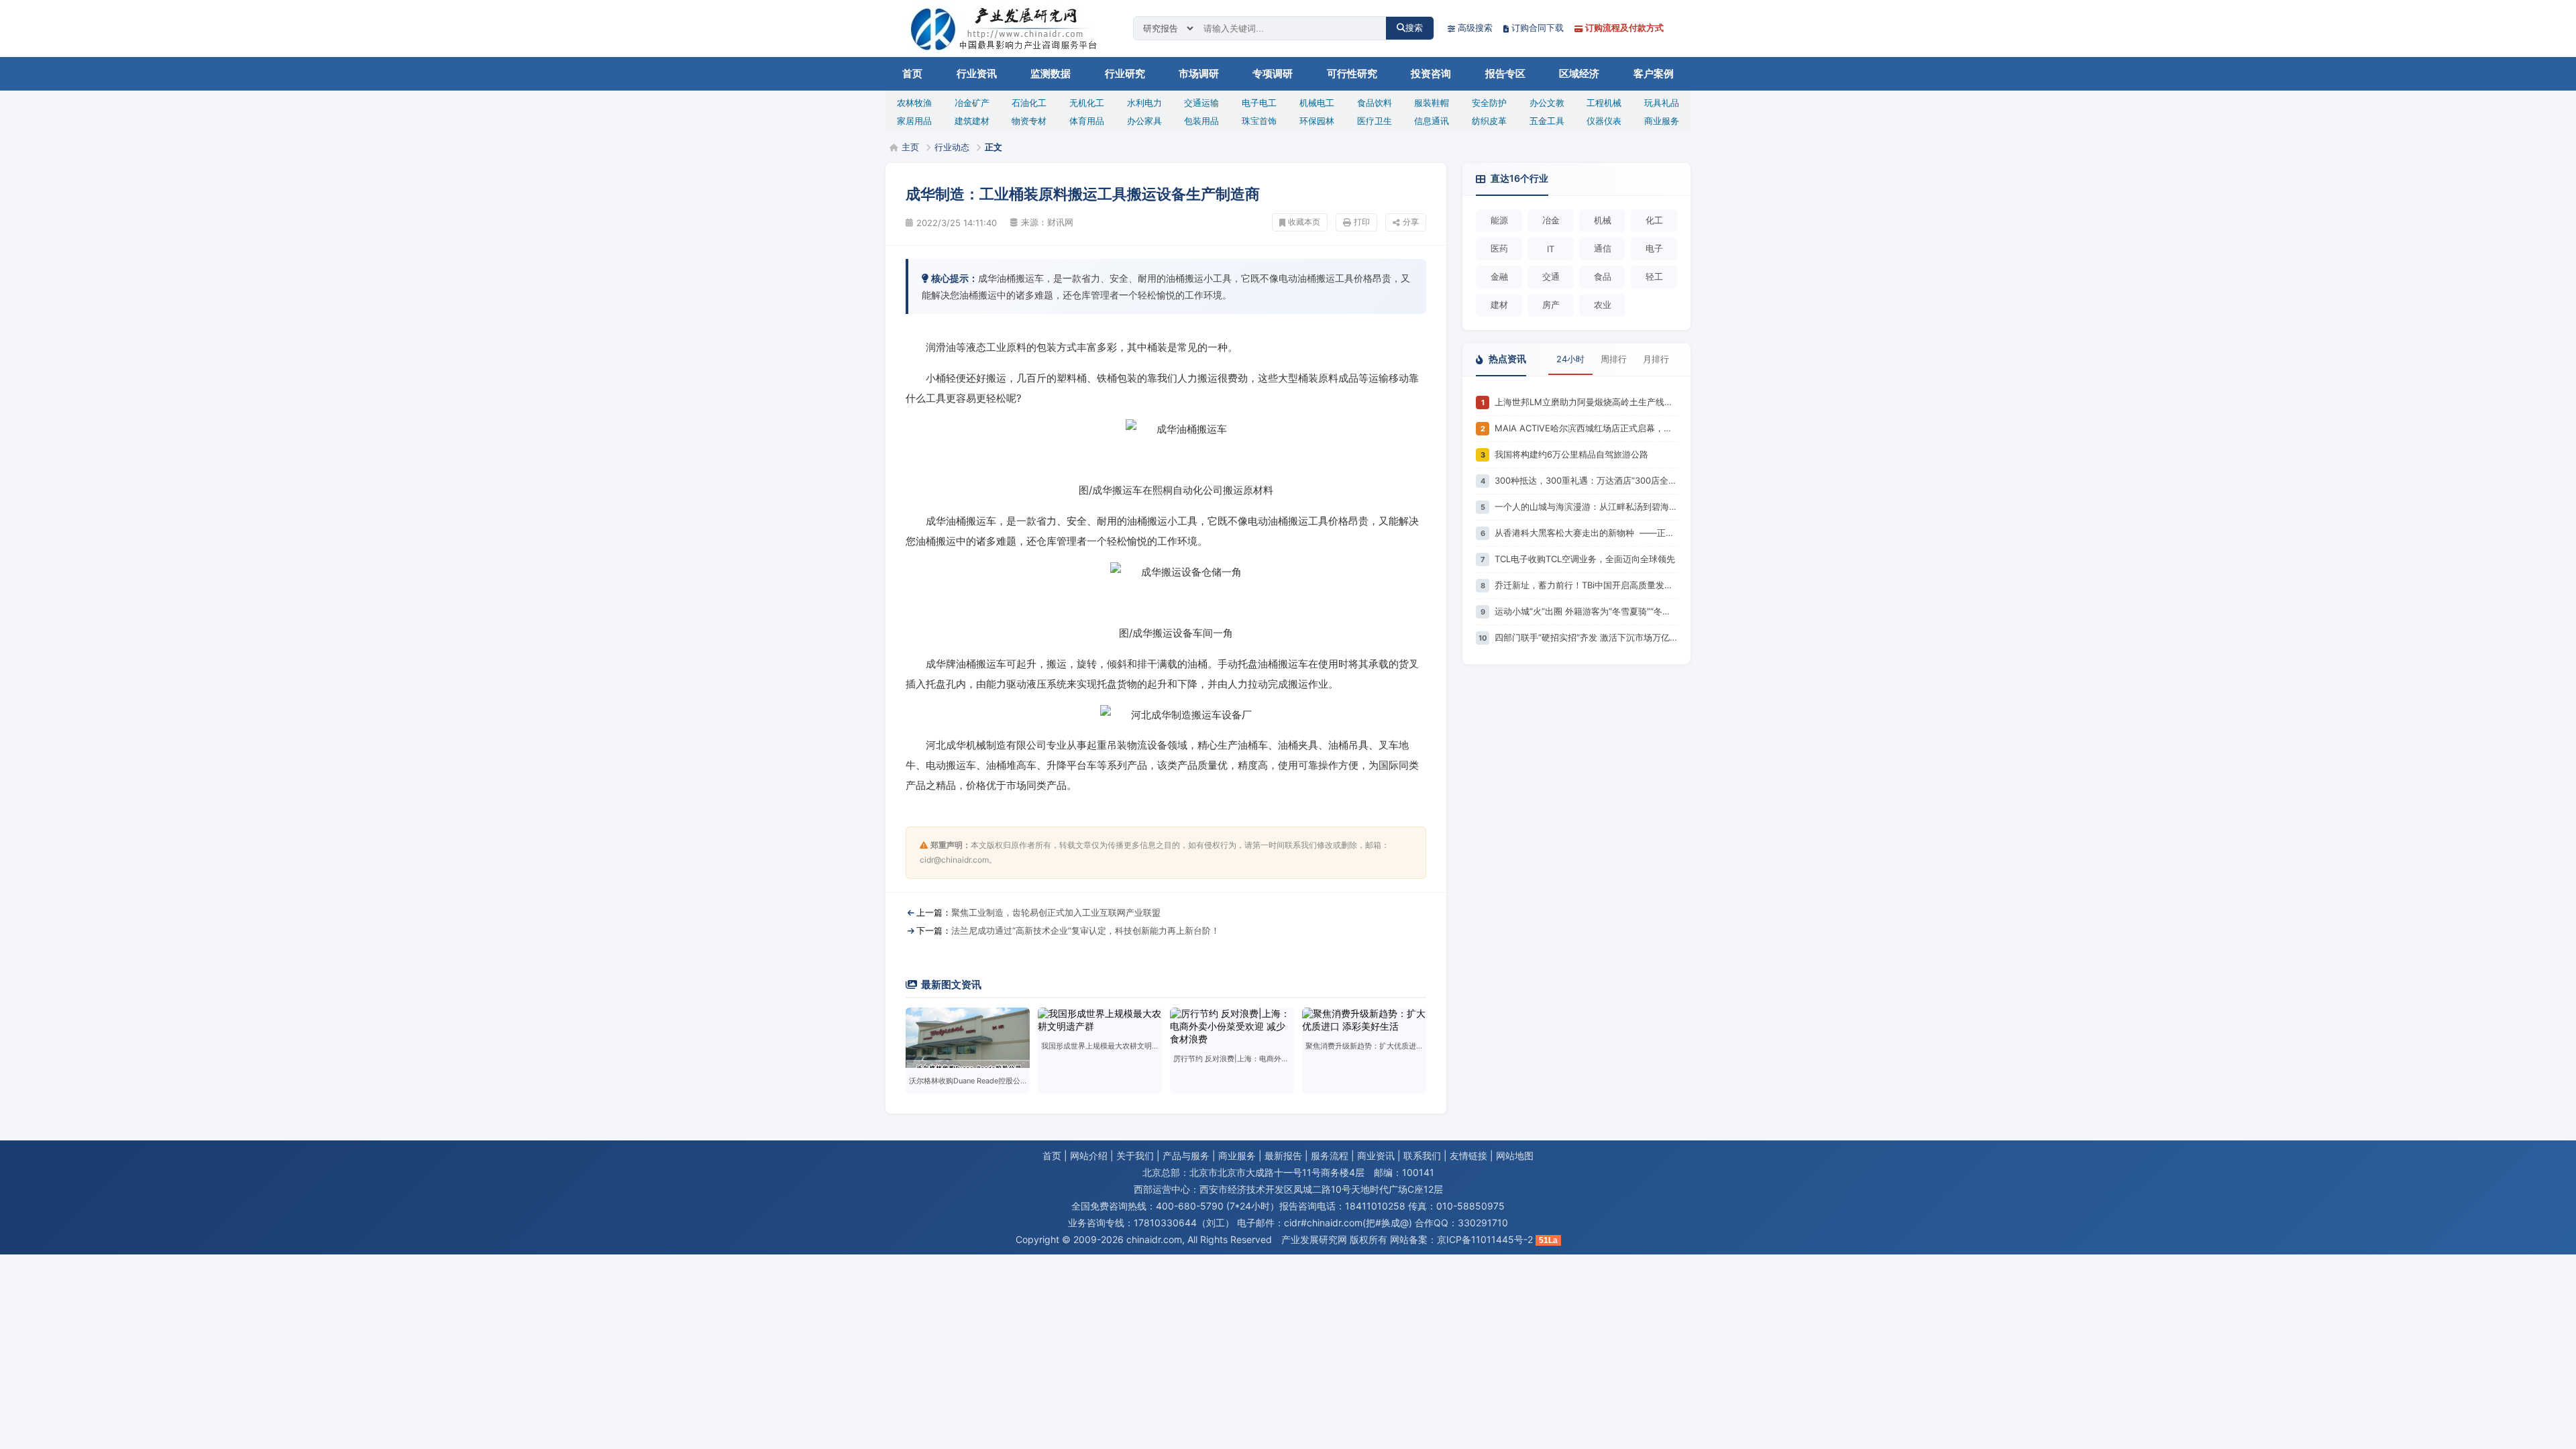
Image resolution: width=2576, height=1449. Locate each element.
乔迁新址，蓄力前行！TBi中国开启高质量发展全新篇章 (1586, 585)
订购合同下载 (1538, 28)
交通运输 (1201, 103)
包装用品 (1201, 121)
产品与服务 (1186, 1156)
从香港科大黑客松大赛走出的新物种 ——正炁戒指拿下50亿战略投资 (1586, 533)
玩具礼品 (1662, 103)
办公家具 (1144, 121)
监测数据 (1051, 74)
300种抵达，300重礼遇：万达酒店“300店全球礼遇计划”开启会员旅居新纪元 (1586, 480)
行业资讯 (977, 74)
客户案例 (1654, 74)
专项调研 (1273, 74)
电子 (1654, 248)
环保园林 (1317, 121)
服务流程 (1330, 1156)
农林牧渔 (914, 103)
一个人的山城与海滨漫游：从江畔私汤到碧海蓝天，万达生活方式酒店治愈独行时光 (1586, 506)
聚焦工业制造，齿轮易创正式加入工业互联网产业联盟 (1056, 912)
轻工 (1654, 276)
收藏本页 (1304, 222)
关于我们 (1135, 1156)
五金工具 (1547, 121)
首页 (912, 74)
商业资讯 (1376, 1156)
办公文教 (1547, 103)
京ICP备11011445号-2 (1485, 1239)
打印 (1362, 222)
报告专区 (1505, 74)
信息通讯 (1432, 121)
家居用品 (914, 121)
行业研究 (1125, 74)
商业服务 (1662, 121)
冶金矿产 (972, 103)
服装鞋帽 (1432, 103)
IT (1551, 249)
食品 (1603, 276)
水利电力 (1144, 103)
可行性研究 (1352, 74)
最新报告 (1283, 1156)
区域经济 (1579, 74)
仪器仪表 (1604, 121)
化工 (1654, 220)
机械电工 (1317, 103)
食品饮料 (1375, 103)
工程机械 (1604, 103)
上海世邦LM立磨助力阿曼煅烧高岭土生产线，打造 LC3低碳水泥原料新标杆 (1586, 402)
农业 (1603, 305)
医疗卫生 (1375, 121)
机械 (1603, 220)
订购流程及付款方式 (1624, 28)
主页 (910, 147)
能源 (1499, 220)
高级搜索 (1475, 28)
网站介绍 (1089, 1156)
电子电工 (1259, 103)
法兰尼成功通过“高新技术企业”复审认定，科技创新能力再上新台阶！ (1085, 930)
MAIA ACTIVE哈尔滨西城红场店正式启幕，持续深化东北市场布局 (1586, 428)
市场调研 (1199, 74)
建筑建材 (972, 121)
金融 (1499, 276)
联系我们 (1422, 1156)
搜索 (1414, 28)
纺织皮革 (1489, 121)
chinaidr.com (1154, 1239)
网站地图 (1515, 1156)
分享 (1411, 222)
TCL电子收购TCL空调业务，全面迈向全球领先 (1585, 559)
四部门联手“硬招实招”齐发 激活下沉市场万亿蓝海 (1586, 637)
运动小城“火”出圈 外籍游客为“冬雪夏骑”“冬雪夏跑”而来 (1586, 611)
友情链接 (1468, 1156)
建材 (1499, 305)
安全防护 (1489, 103)
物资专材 (1029, 121)
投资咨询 (1431, 74)
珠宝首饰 (1259, 121)
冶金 (1551, 220)
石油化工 (1029, 103)
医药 (1499, 248)
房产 (1551, 305)
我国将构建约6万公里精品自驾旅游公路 (1571, 454)
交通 (1551, 276)
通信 (1603, 248)
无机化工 (1087, 103)
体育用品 (1087, 121)
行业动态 (952, 147)
